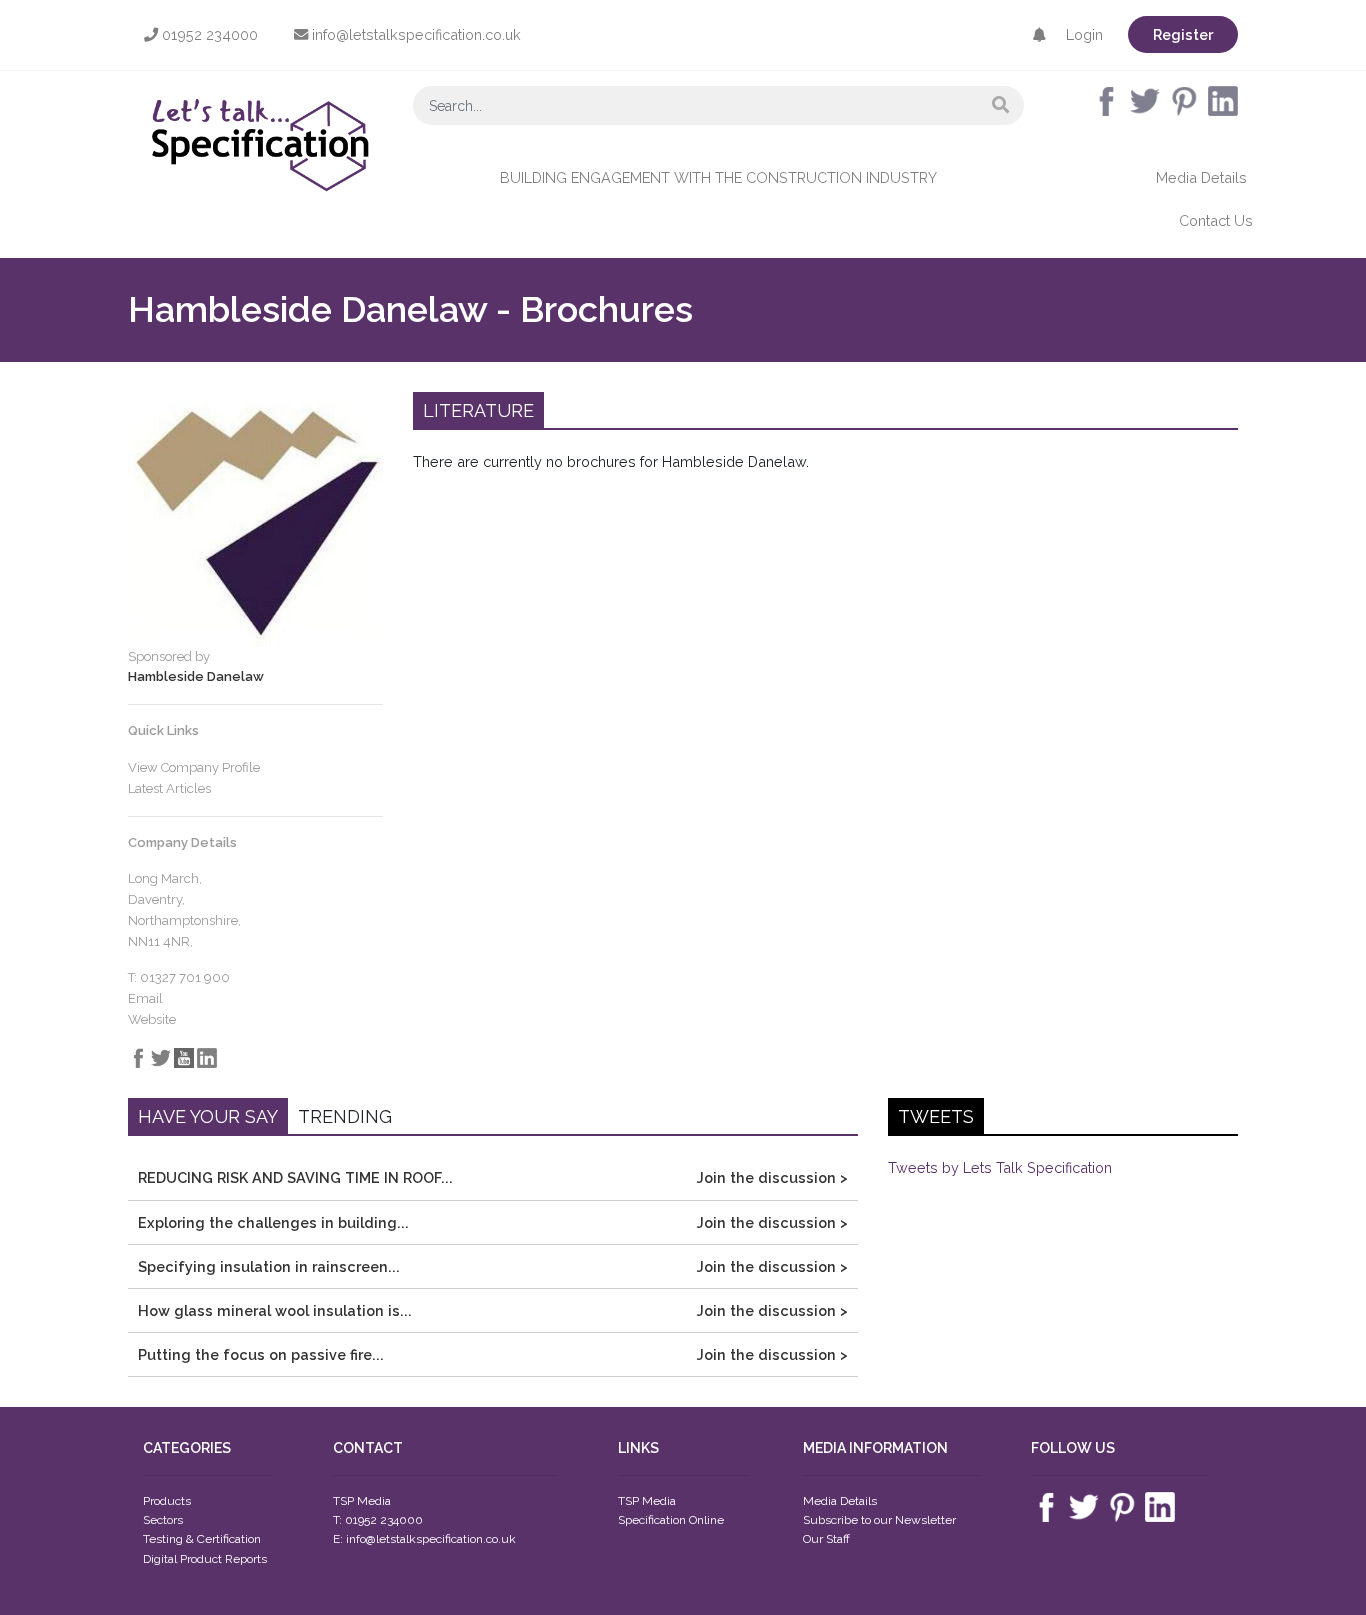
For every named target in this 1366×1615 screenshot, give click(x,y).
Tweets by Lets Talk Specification (1000, 1167)
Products (167, 1501)
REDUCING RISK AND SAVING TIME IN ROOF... (295, 1177)
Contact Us (1216, 220)
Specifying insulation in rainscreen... (269, 1266)
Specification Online (671, 1520)
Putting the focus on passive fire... (261, 1354)
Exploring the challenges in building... (273, 1222)
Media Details (1201, 177)
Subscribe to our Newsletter (879, 1520)
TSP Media (647, 1501)
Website (152, 1019)
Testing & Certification (202, 1539)
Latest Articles (169, 788)
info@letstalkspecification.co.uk (414, 34)
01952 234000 (208, 34)
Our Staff (826, 1539)
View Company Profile (194, 767)
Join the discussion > (772, 1177)
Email (145, 998)
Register (1183, 34)
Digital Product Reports (205, 1559)
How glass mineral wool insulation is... (275, 1310)
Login (1084, 34)
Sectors (163, 1520)
